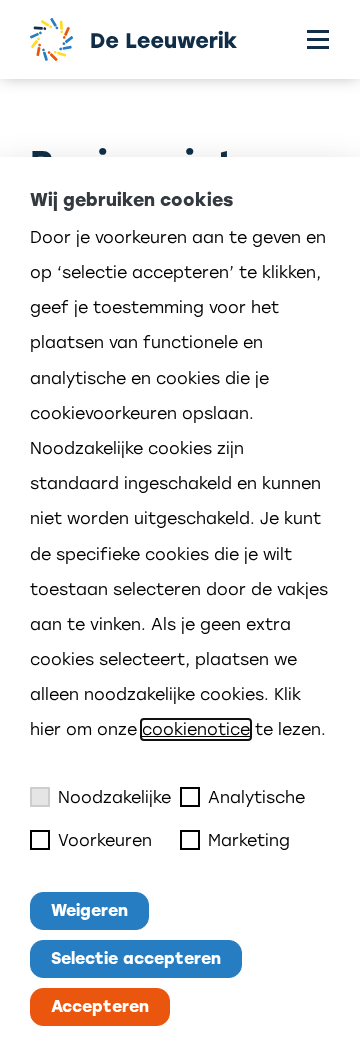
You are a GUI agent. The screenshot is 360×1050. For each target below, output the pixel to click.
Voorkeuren (105, 840)
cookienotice (196, 729)
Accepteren (100, 1006)
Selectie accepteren (136, 958)
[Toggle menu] (318, 39)
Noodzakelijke (114, 797)
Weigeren (89, 910)
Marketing (249, 840)
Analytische (256, 797)
